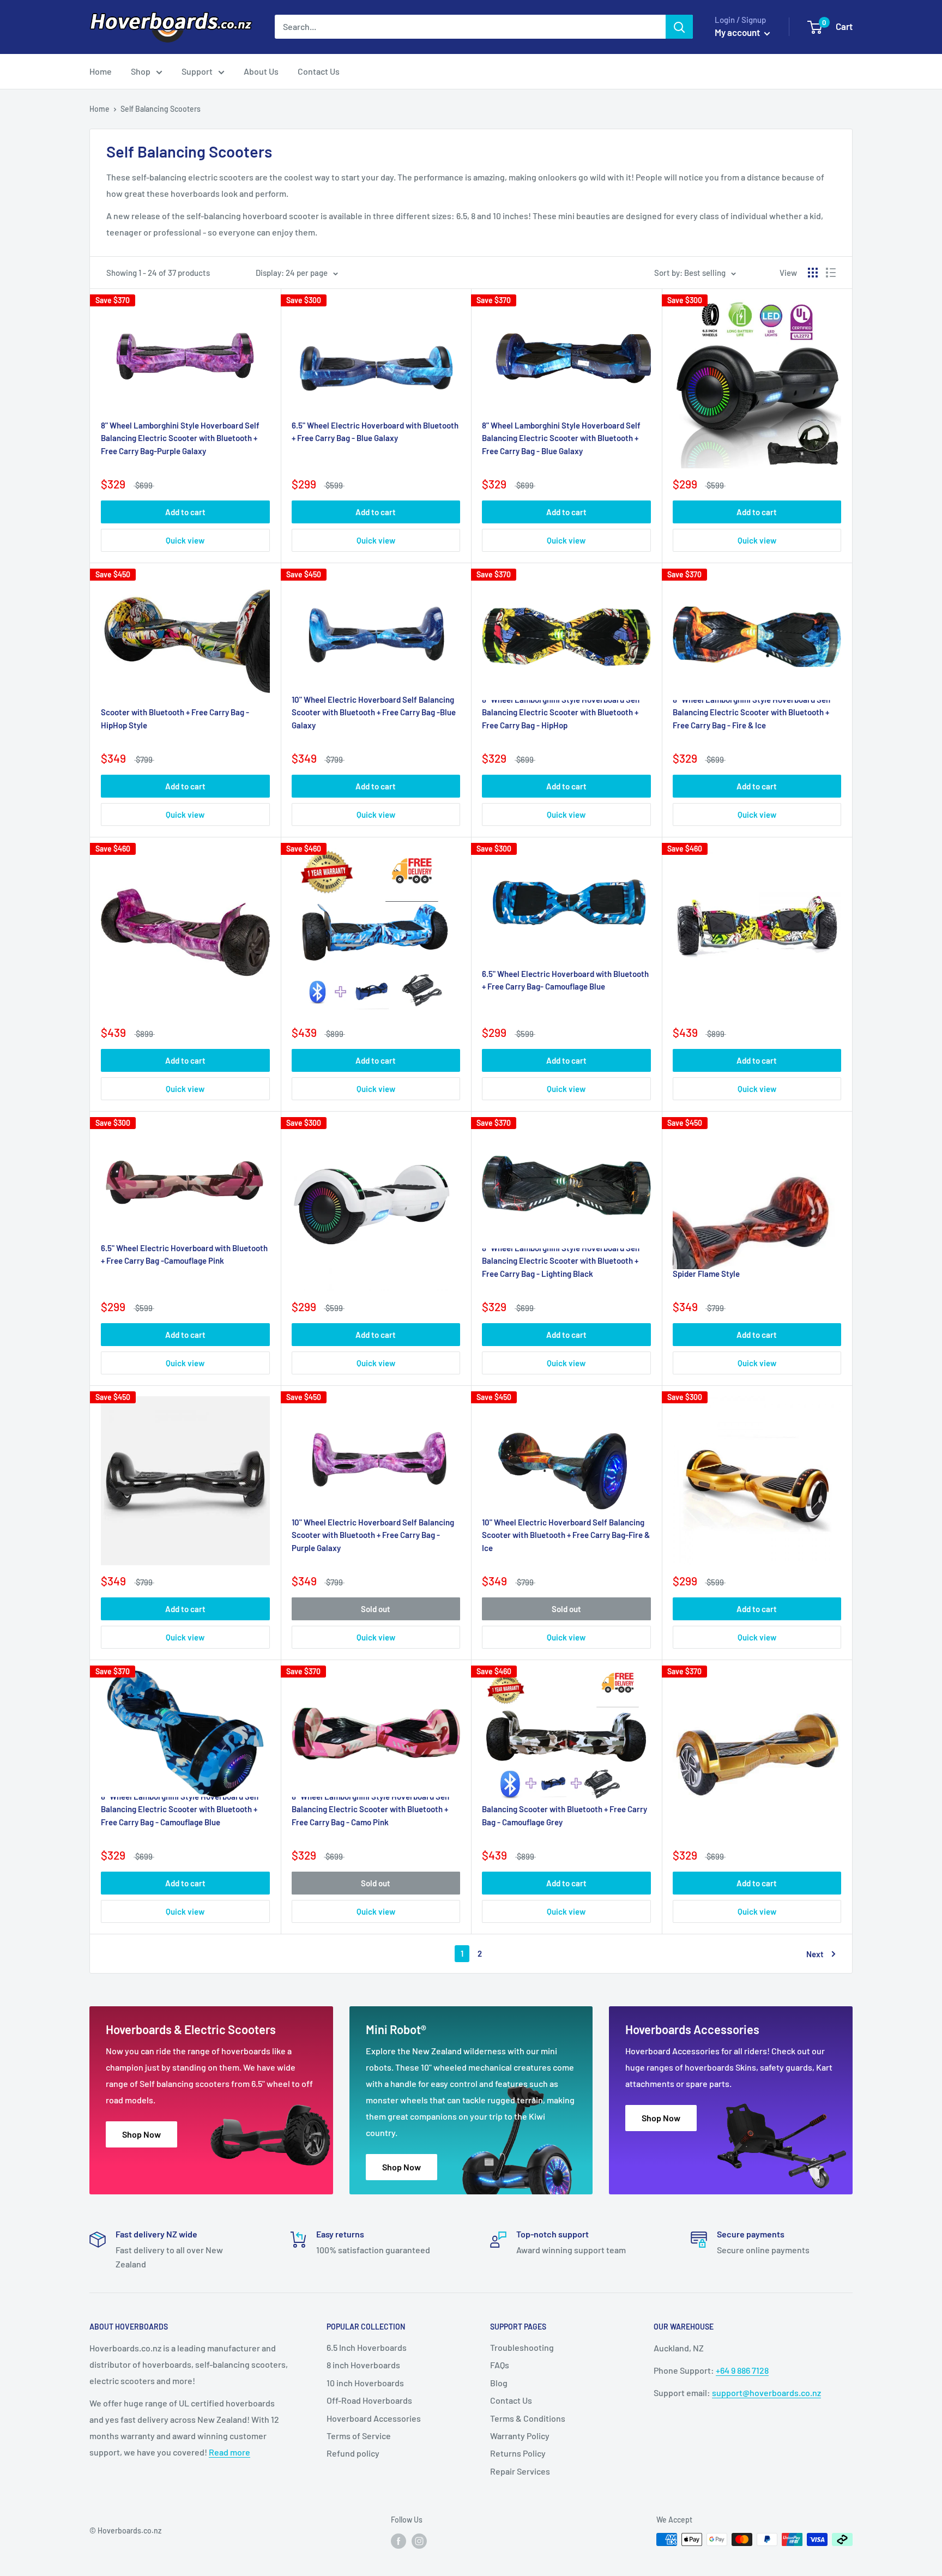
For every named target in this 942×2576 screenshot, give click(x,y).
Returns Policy (518, 2453)
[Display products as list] (831, 273)
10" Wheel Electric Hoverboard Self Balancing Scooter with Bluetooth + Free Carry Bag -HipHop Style (182, 712)
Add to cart (185, 512)
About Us (261, 71)
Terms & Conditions (528, 2418)
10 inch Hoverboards (365, 2383)
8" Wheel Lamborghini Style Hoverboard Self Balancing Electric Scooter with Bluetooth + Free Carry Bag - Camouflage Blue (180, 1809)
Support (197, 71)
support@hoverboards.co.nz (766, 2393)
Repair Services (520, 2471)
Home (101, 71)
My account (738, 32)
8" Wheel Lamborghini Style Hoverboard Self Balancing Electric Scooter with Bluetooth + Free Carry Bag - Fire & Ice (752, 712)
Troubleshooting (522, 2347)
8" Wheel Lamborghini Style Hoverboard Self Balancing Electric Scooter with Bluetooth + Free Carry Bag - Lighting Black (561, 1261)
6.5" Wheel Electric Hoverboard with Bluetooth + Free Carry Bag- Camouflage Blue (565, 980)
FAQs (500, 2365)
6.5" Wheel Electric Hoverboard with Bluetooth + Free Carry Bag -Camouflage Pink (184, 1254)
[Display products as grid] (813, 273)
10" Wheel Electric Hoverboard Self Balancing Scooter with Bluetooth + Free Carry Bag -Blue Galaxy (374, 712)
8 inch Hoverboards (363, 2365)
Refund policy (353, 2453)
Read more (230, 2452)
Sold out (376, 1609)
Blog (499, 2383)
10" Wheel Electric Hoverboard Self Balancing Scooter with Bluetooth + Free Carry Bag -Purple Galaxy (373, 1535)
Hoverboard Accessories (374, 2418)
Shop (141, 71)
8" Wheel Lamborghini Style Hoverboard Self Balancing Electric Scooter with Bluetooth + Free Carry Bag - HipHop (561, 712)
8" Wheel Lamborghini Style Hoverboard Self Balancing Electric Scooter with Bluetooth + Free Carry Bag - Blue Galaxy (561, 438)
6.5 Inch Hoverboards (367, 2347)
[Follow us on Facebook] (398, 2541)
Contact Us (319, 71)
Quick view (185, 540)
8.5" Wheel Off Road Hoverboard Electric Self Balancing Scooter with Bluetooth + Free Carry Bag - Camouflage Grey (564, 1809)
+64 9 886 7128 (742, 2370)
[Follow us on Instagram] (419, 2541)
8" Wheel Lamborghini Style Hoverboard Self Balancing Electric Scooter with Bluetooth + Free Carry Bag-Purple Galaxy (180, 438)
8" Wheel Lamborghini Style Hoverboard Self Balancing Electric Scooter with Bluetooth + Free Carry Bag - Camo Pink (371, 1809)
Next (815, 1954)
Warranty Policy (520, 2436)
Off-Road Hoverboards (369, 2400)
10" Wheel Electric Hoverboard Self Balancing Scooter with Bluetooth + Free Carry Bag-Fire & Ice (566, 1535)
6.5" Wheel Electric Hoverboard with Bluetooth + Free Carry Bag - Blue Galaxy (375, 432)
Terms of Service (359, 2436)
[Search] (679, 27)
